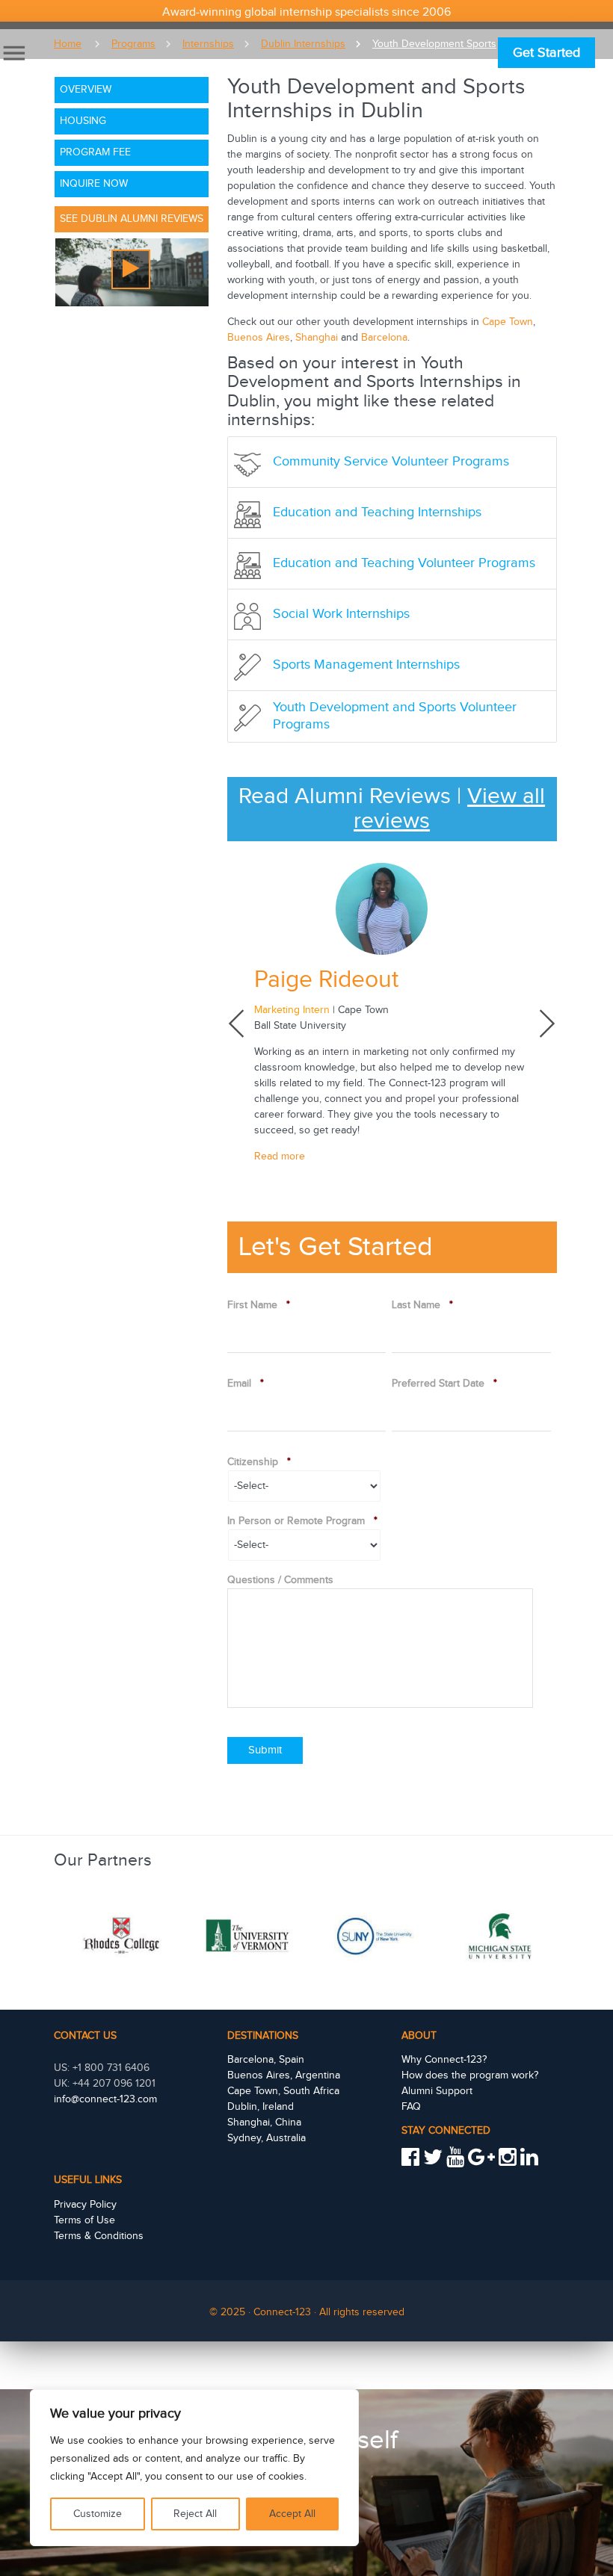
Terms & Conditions (99, 2236)
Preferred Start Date (444, 1384)
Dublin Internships (303, 44)
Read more (280, 1157)
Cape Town (508, 322)
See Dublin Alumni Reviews (132, 219)
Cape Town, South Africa (283, 2091)
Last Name (422, 1305)
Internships (208, 44)
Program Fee (95, 152)
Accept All (292, 2514)
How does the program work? (470, 2075)
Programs (133, 44)
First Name (259, 1305)
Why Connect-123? (444, 2060)
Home (68, 44)
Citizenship (259, 1462)
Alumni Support (437, 2091)
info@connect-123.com (105, 2099)
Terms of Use (84, 2220)
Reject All (195, 2514)
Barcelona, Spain (266, 2060)
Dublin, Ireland (261, 2107)
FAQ (411, 2107)
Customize (98, 2514)
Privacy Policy (85, 2205)
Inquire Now (94, 184)
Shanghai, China (264, 2123)
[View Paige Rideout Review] (392, 909)
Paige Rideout (326, 980)
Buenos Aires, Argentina (284, 2075)
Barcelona (384, 338)
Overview (86, 90)
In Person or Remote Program (302, 1521)
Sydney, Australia (267, 2138)
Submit (265, 1750)
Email (246, 1384)
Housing (83, 121)
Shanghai (317, 338)
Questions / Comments (280, 1580)
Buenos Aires (259, 338)
